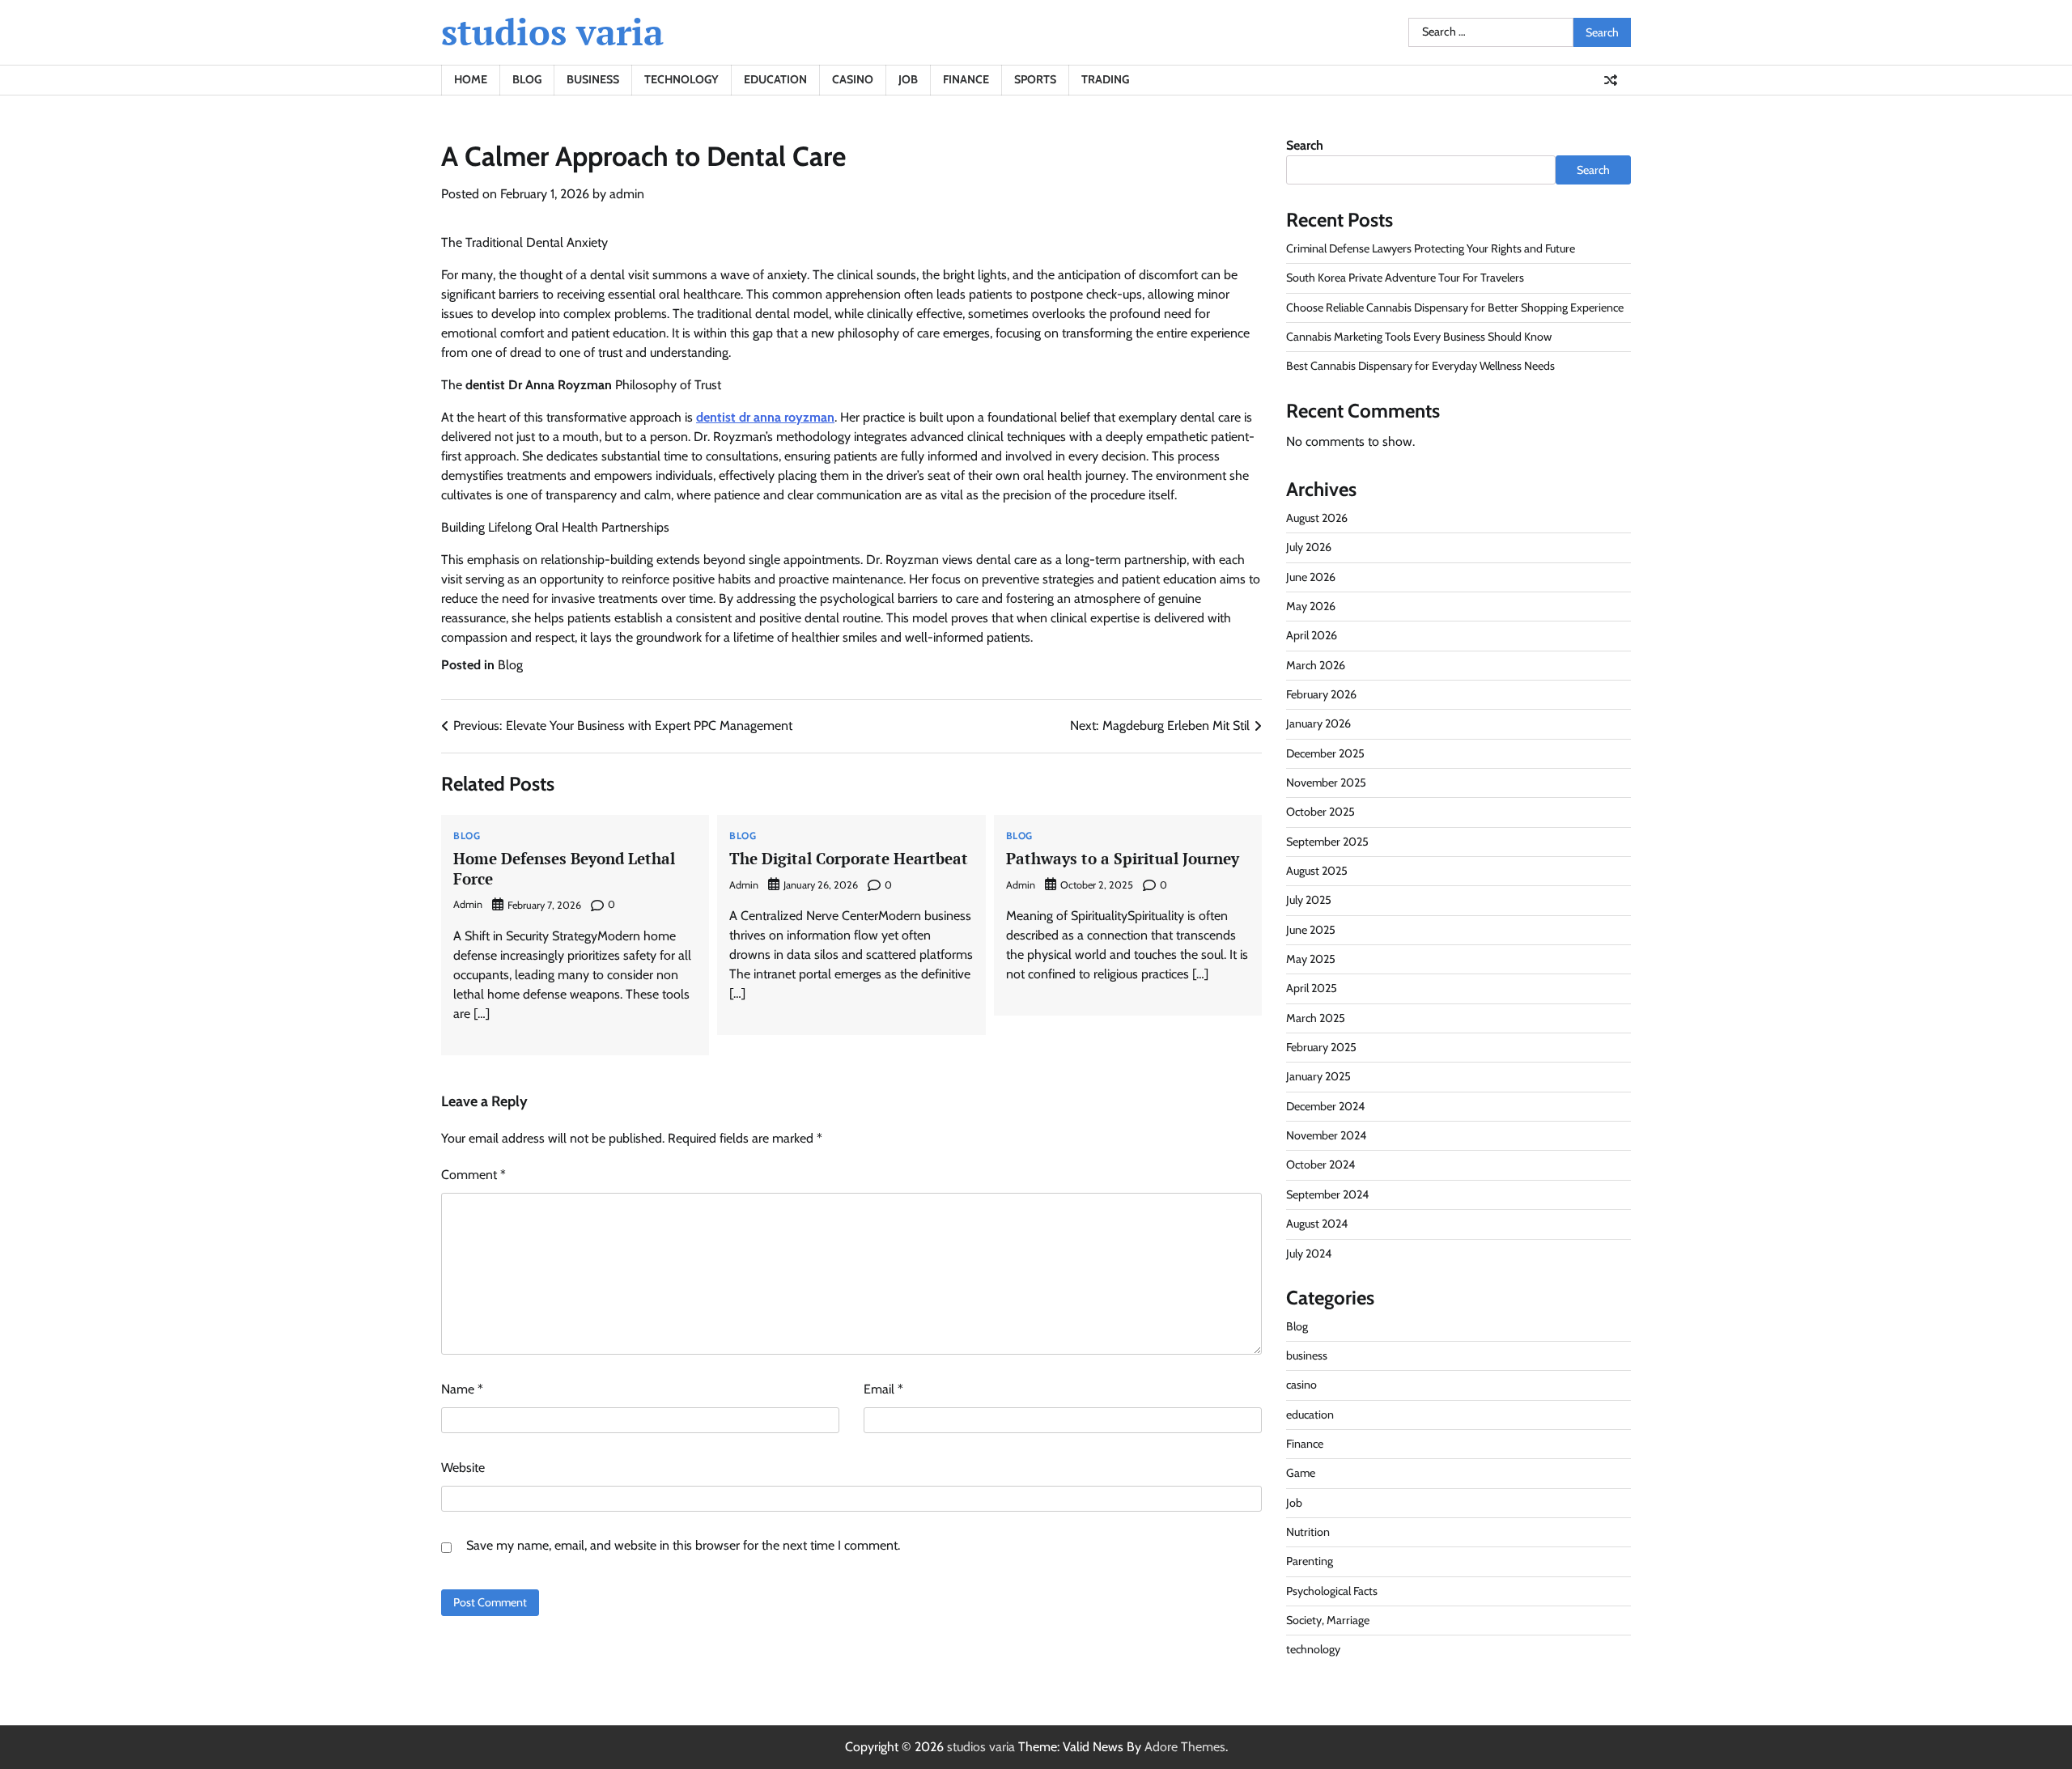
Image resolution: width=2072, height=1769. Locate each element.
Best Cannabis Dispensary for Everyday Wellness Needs (1420, 366)
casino (853, 79)
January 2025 (1318, 1076)
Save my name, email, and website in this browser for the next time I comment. (683, 1545)
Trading (1105, 79)
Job (908, 79)
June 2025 (1311, 930)
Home (471, 79)
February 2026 (1321, 694)
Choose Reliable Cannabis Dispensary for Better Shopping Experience (1455, 308)
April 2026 (1312, 635)
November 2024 (1326, 1135)
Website (463, 1468)
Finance (966, 79)
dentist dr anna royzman (765, 417)
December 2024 (1325, 1106)
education (775, 79)
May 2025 (1311, 959)
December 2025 (1325, 753)
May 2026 (1311, 606)
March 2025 (1316, 1018)
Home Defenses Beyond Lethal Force (564, 868)
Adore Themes (1185, 1747)
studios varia (552, 32)
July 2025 (1309, 900)
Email (883, 1389)
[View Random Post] (1611, 80)
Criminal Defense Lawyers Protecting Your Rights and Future (1431, 248)
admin (627, 194)
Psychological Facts (1332, 1591)
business (593, 79)
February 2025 (1321, 1047)
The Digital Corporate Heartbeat (849, 858)
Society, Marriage (1328, 1620)
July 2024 (1309, 1254)
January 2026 (1318, 723)
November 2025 (1326, 783)
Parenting (1310, 1561)
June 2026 (1311, 577)
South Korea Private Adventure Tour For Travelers (1405, 278)
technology (681, 79)
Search (1305, 145)
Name (462, 1389)
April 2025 (1312, 988)
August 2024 (1317, 1224)
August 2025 (1317, 871)
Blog (527, 79)
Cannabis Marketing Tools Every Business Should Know (1419, 337)
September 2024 (1327, 1194)
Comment (473, 1175)
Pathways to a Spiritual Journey (1123, 858)
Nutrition (1308, 1532)
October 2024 (1320, 1164)
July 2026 (1309, 547)
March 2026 (1316, 665)
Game (1301, 1473)
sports (1035, 79)
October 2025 (1320, 812)
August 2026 (1317, 518)
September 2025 (1327, 842)
